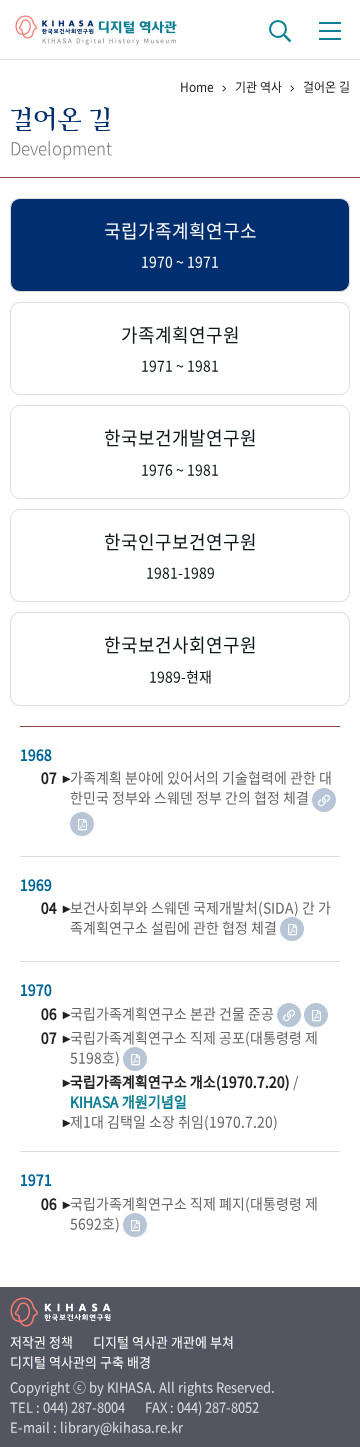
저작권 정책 (41, 1341)
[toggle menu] (330, 30)
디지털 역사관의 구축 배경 (80, 1361)
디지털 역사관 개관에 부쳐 (163, 1341)
